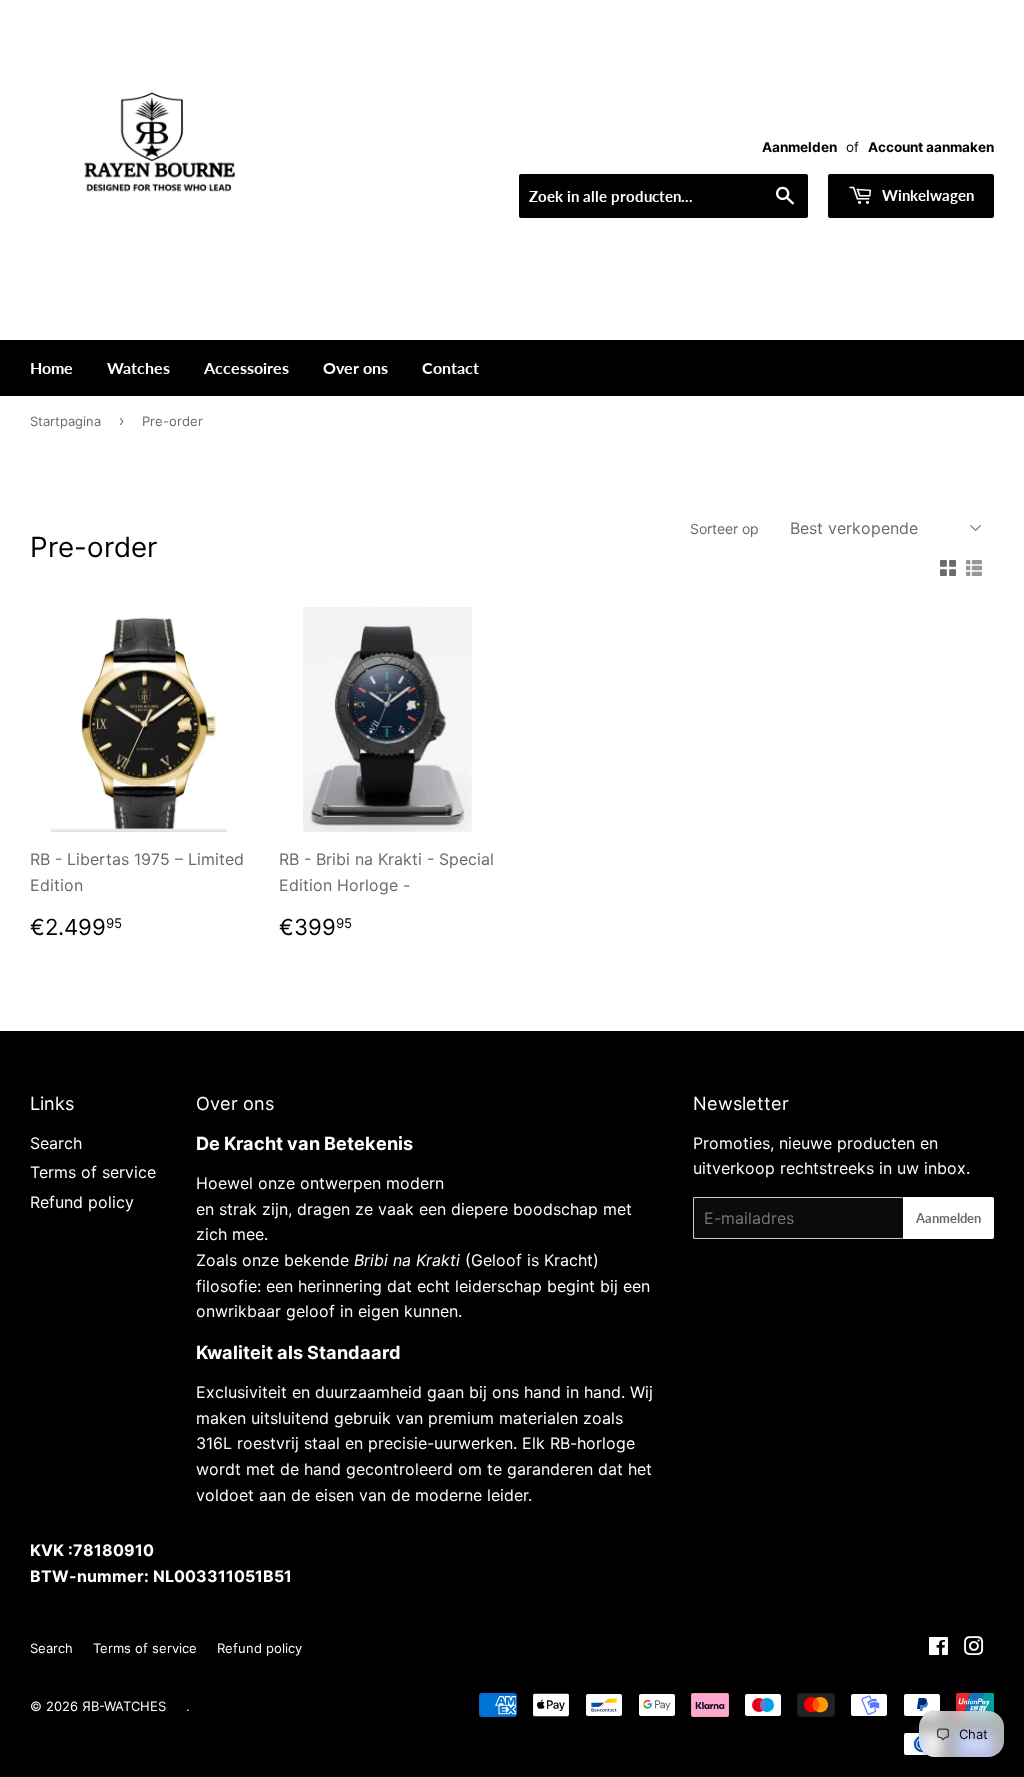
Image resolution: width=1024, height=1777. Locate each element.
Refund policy (82, 1202)
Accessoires (246, 367)
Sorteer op (724, 528)
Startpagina (65, 421)
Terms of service (93, 1172)
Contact (450, 367)
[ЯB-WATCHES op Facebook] (938, 1648)
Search (56, 1143)
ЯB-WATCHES (124, 1706)
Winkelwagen (926, 195)
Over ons (355, 367)
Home (51, 367)
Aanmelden (799, 147)
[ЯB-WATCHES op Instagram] (974, 1648)
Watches (138, 367)
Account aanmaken (931, 147)
